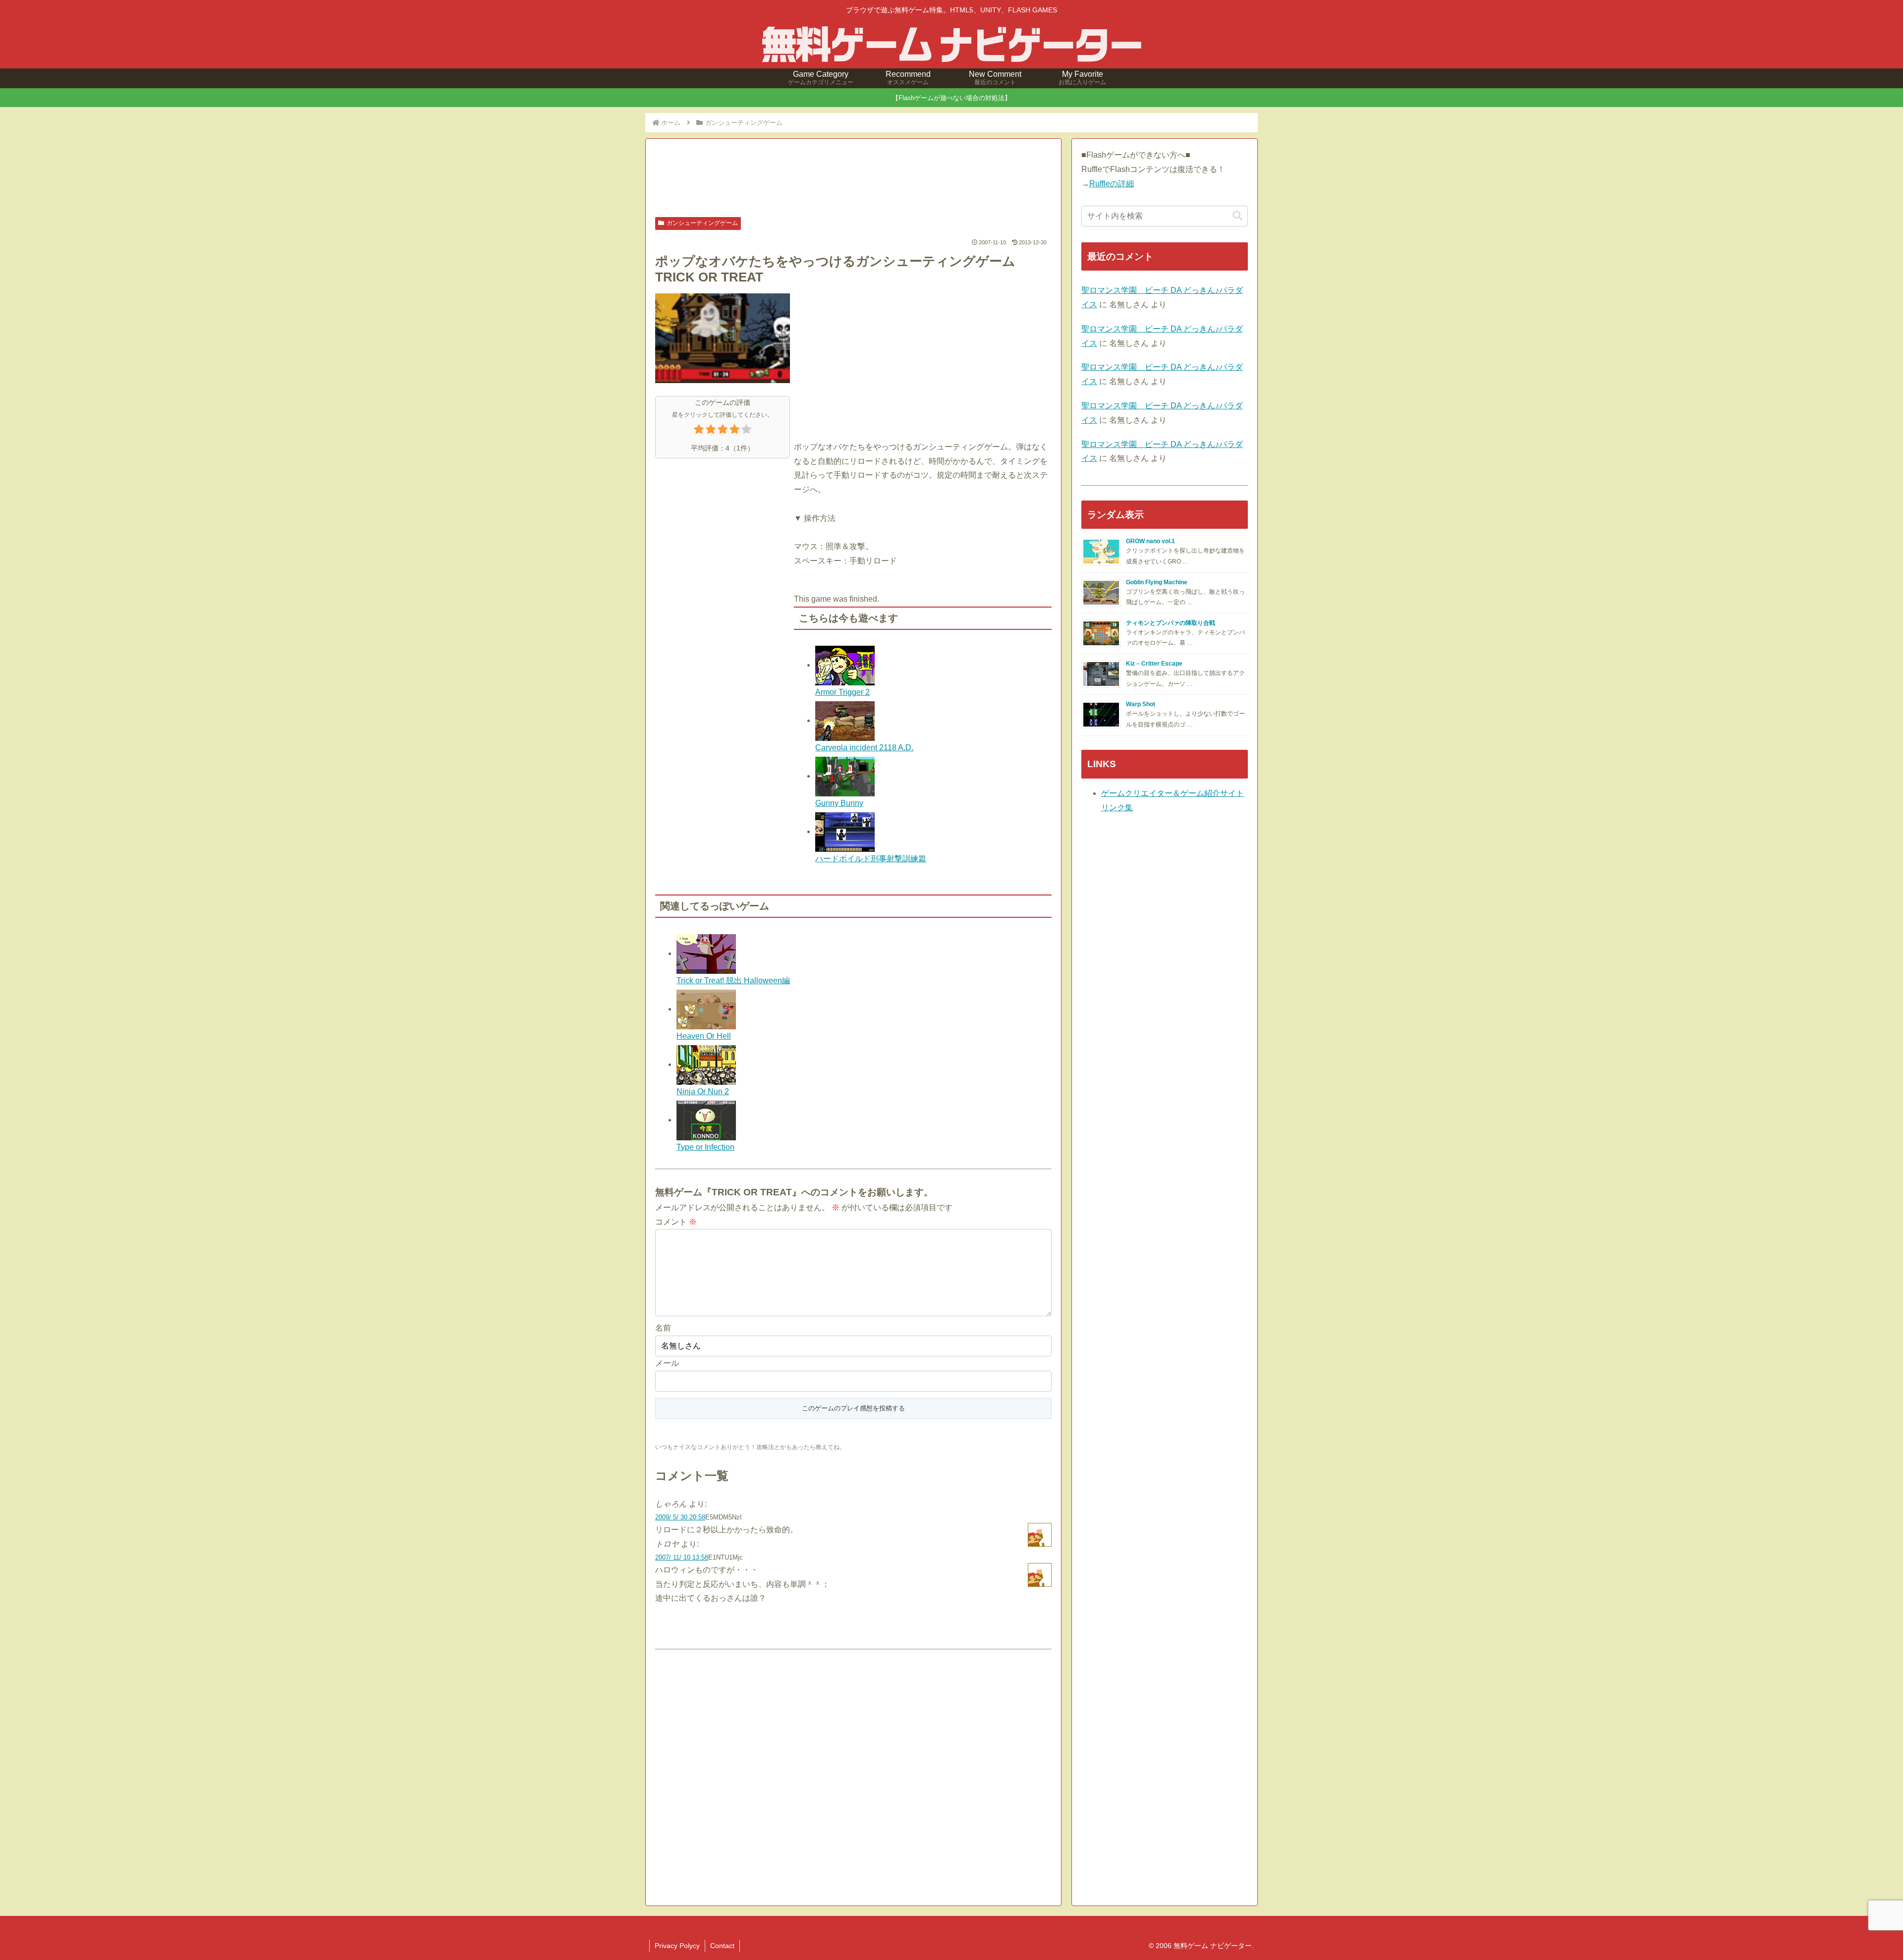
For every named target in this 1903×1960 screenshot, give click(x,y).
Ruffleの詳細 (1112, 184)
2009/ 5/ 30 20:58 (680, 1517)
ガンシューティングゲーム (702, 223)
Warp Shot (1141, 704)
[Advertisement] (853, 179)
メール (667, 1363)
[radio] (699, 431)
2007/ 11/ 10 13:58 (682, 1557)
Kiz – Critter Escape (1154, 664)
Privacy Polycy (677, 1946)
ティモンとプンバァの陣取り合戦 (1171, 623)
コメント (676, 1222)
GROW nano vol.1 (1150, 541)
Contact (722, 1946)
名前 (663, 1328)
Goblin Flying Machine (1157, 582)
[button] (1237, 216)
